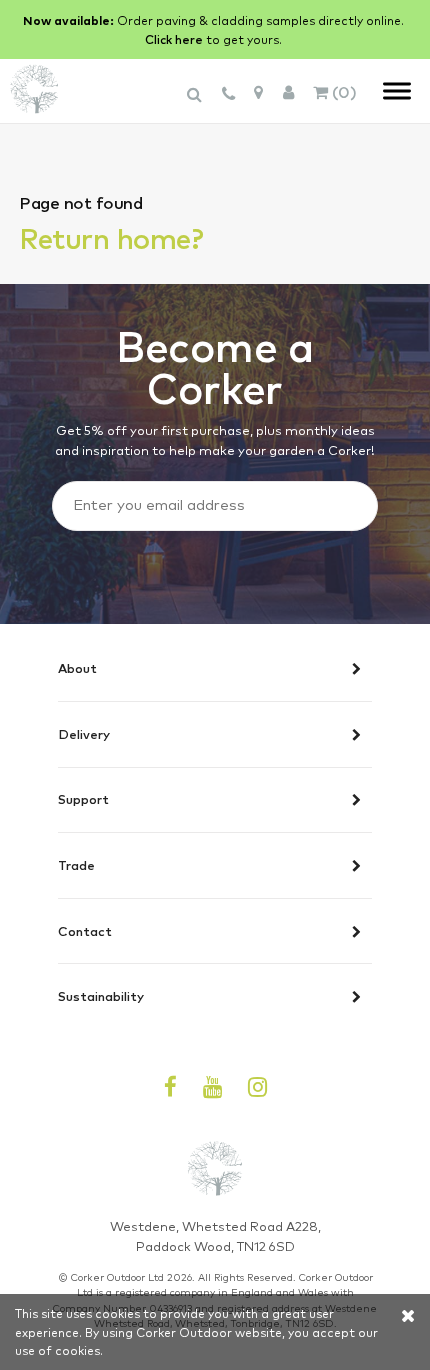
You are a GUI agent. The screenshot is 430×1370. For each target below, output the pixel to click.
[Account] (288, 91)
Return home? (111, 236)
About (77, 669)
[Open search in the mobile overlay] (197, 103)
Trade (76, 866)
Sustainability (101, 996)
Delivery (84, 735)
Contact (85, 932)
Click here (174, 39)
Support (83, 800)
